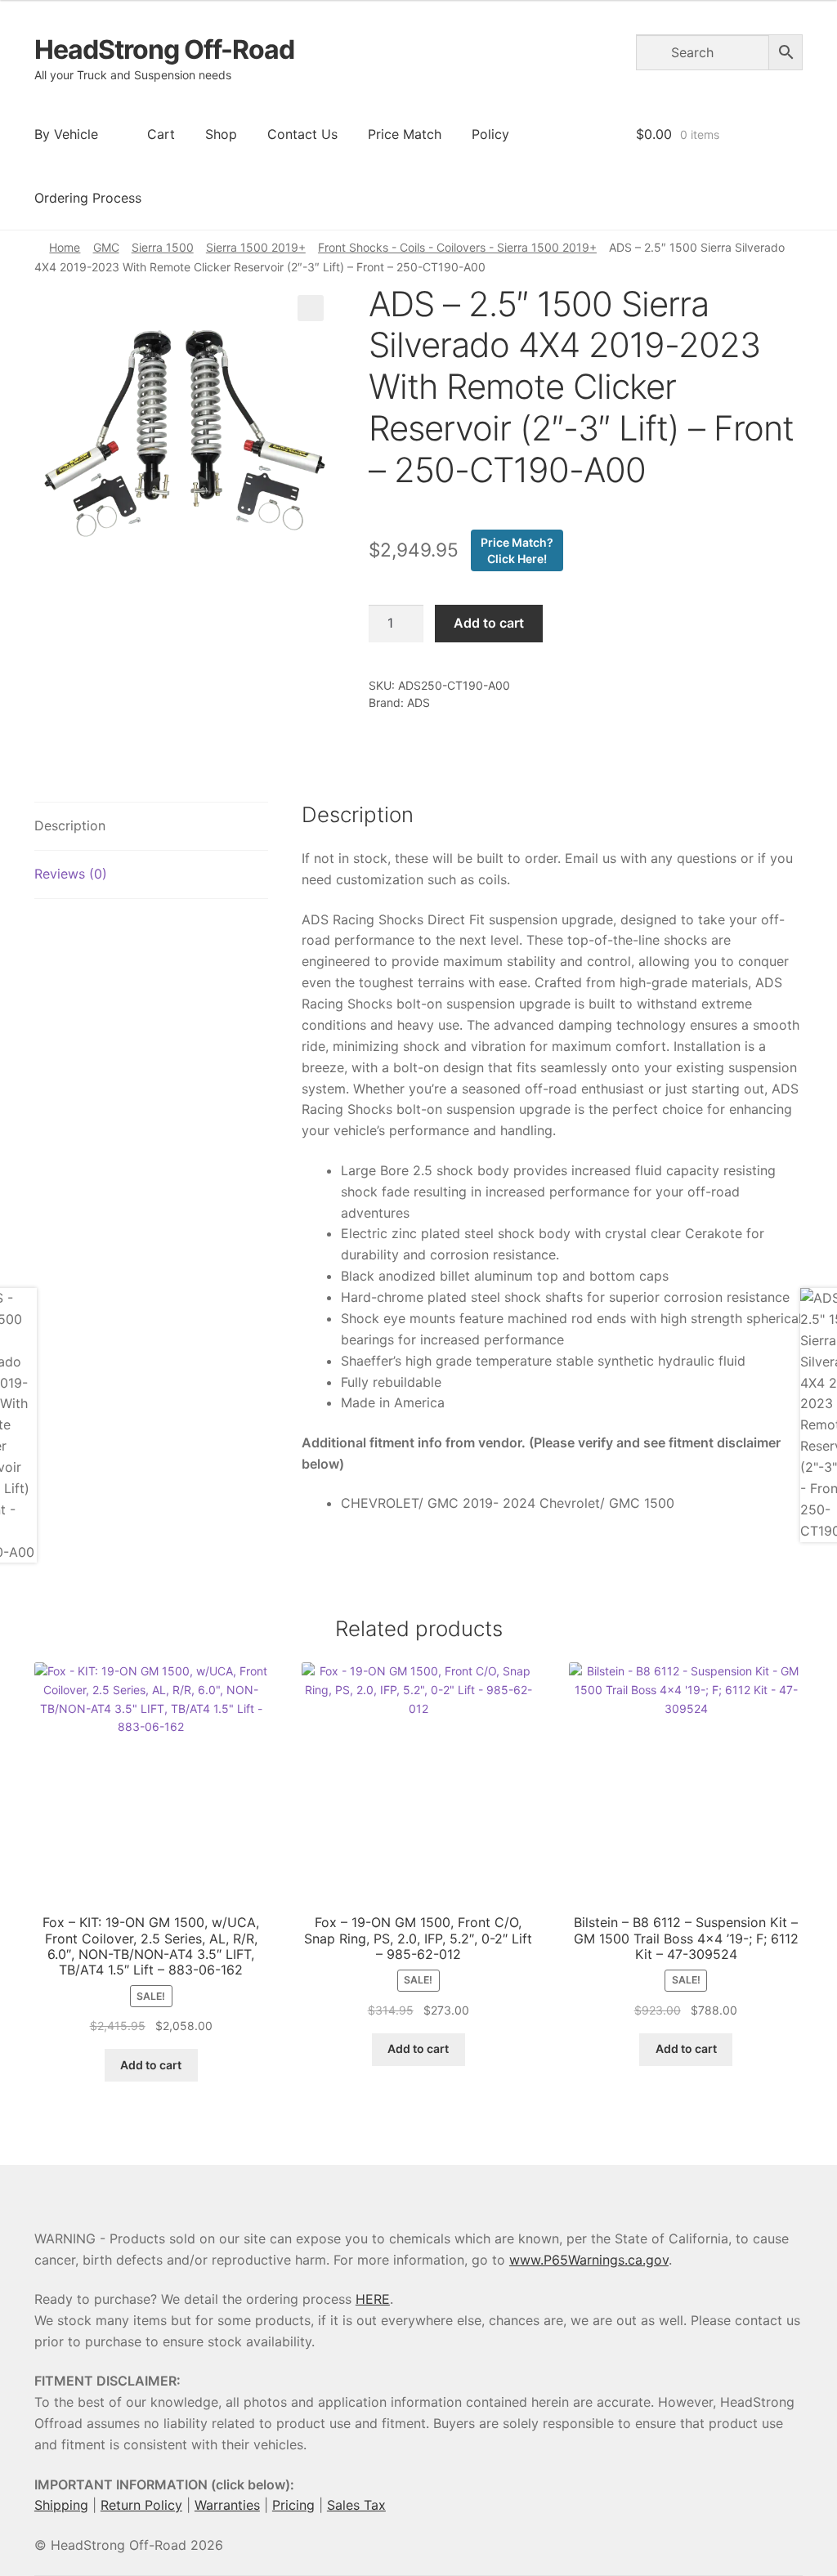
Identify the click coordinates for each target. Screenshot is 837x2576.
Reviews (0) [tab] (71, 874)
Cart (161, 134)
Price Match (405, 134)
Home (65, 247)
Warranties (227, 2505)
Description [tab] (70, 825)
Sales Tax (356, 2505)
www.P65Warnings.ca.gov (589, 2260)
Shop (221, 134)
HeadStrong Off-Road (164, 49)
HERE (373, 2299)
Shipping (61, 2505)
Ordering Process (88, 198)
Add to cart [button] (151, 2065)
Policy (490, 134)
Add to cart (489, 623)
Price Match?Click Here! (517, 550)
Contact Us (302, 134)
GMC (106, 247)
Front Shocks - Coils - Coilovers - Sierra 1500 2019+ (457, 247)
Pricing (293, 2505)
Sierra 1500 (163, 247)
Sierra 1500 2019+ (256, 247)
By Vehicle (66, 134)
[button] (311, 308)
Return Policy (141, 2505)
